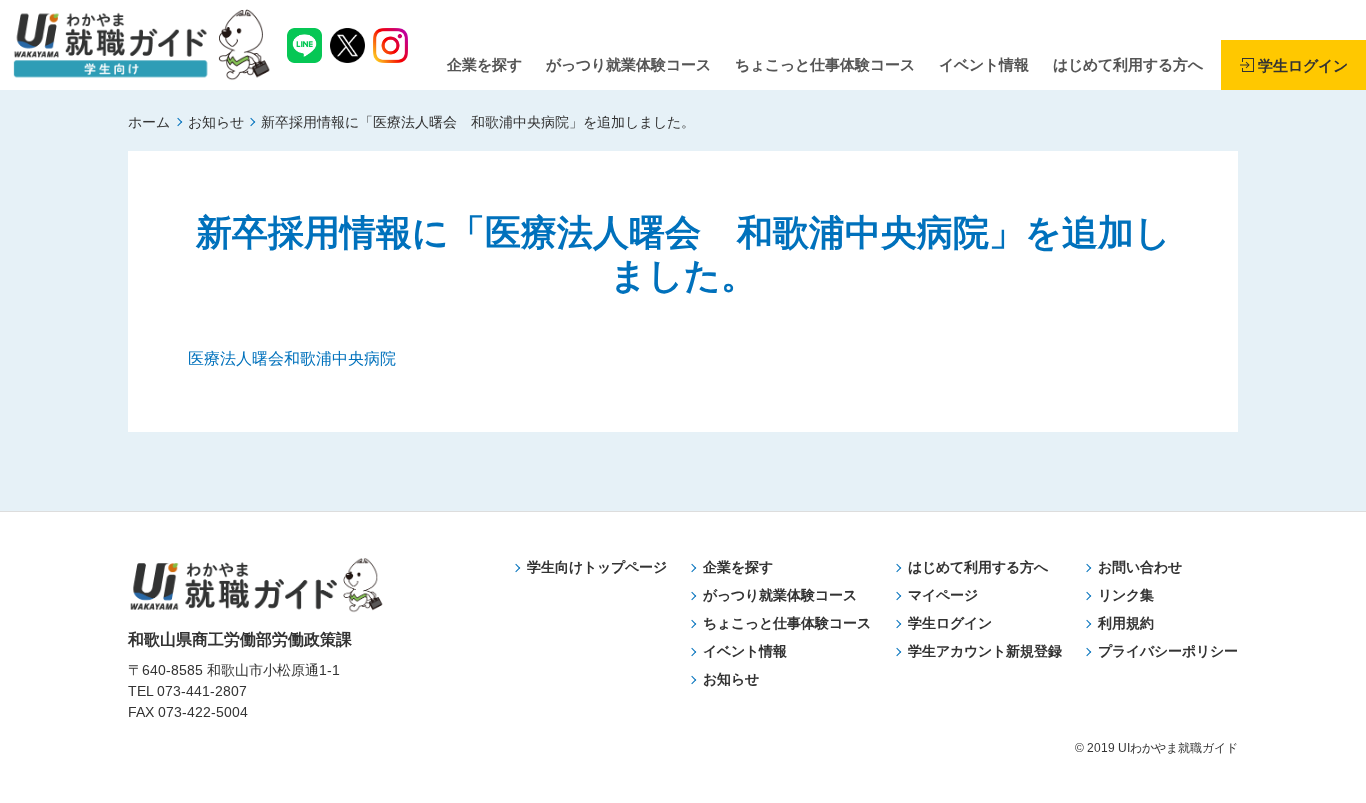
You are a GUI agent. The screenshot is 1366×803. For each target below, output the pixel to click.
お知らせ (216, 122)
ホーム (149, 122)
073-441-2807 (202, 691)
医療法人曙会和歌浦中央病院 (292, 358)
